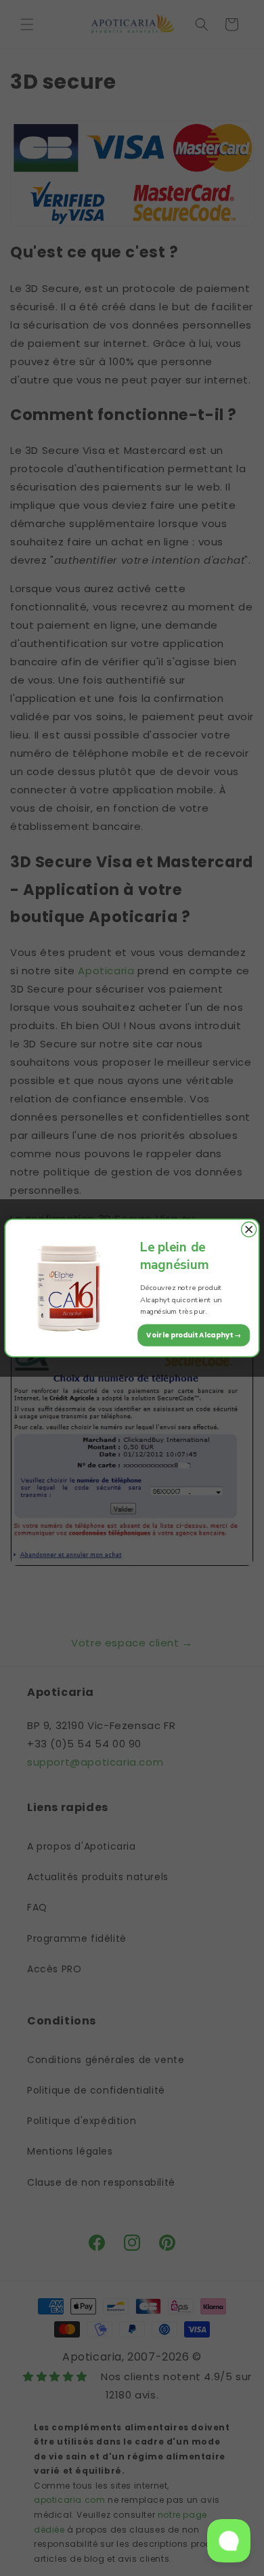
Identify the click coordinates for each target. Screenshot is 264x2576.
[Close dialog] (249, 1230)
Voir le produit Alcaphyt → (194, 1335)
